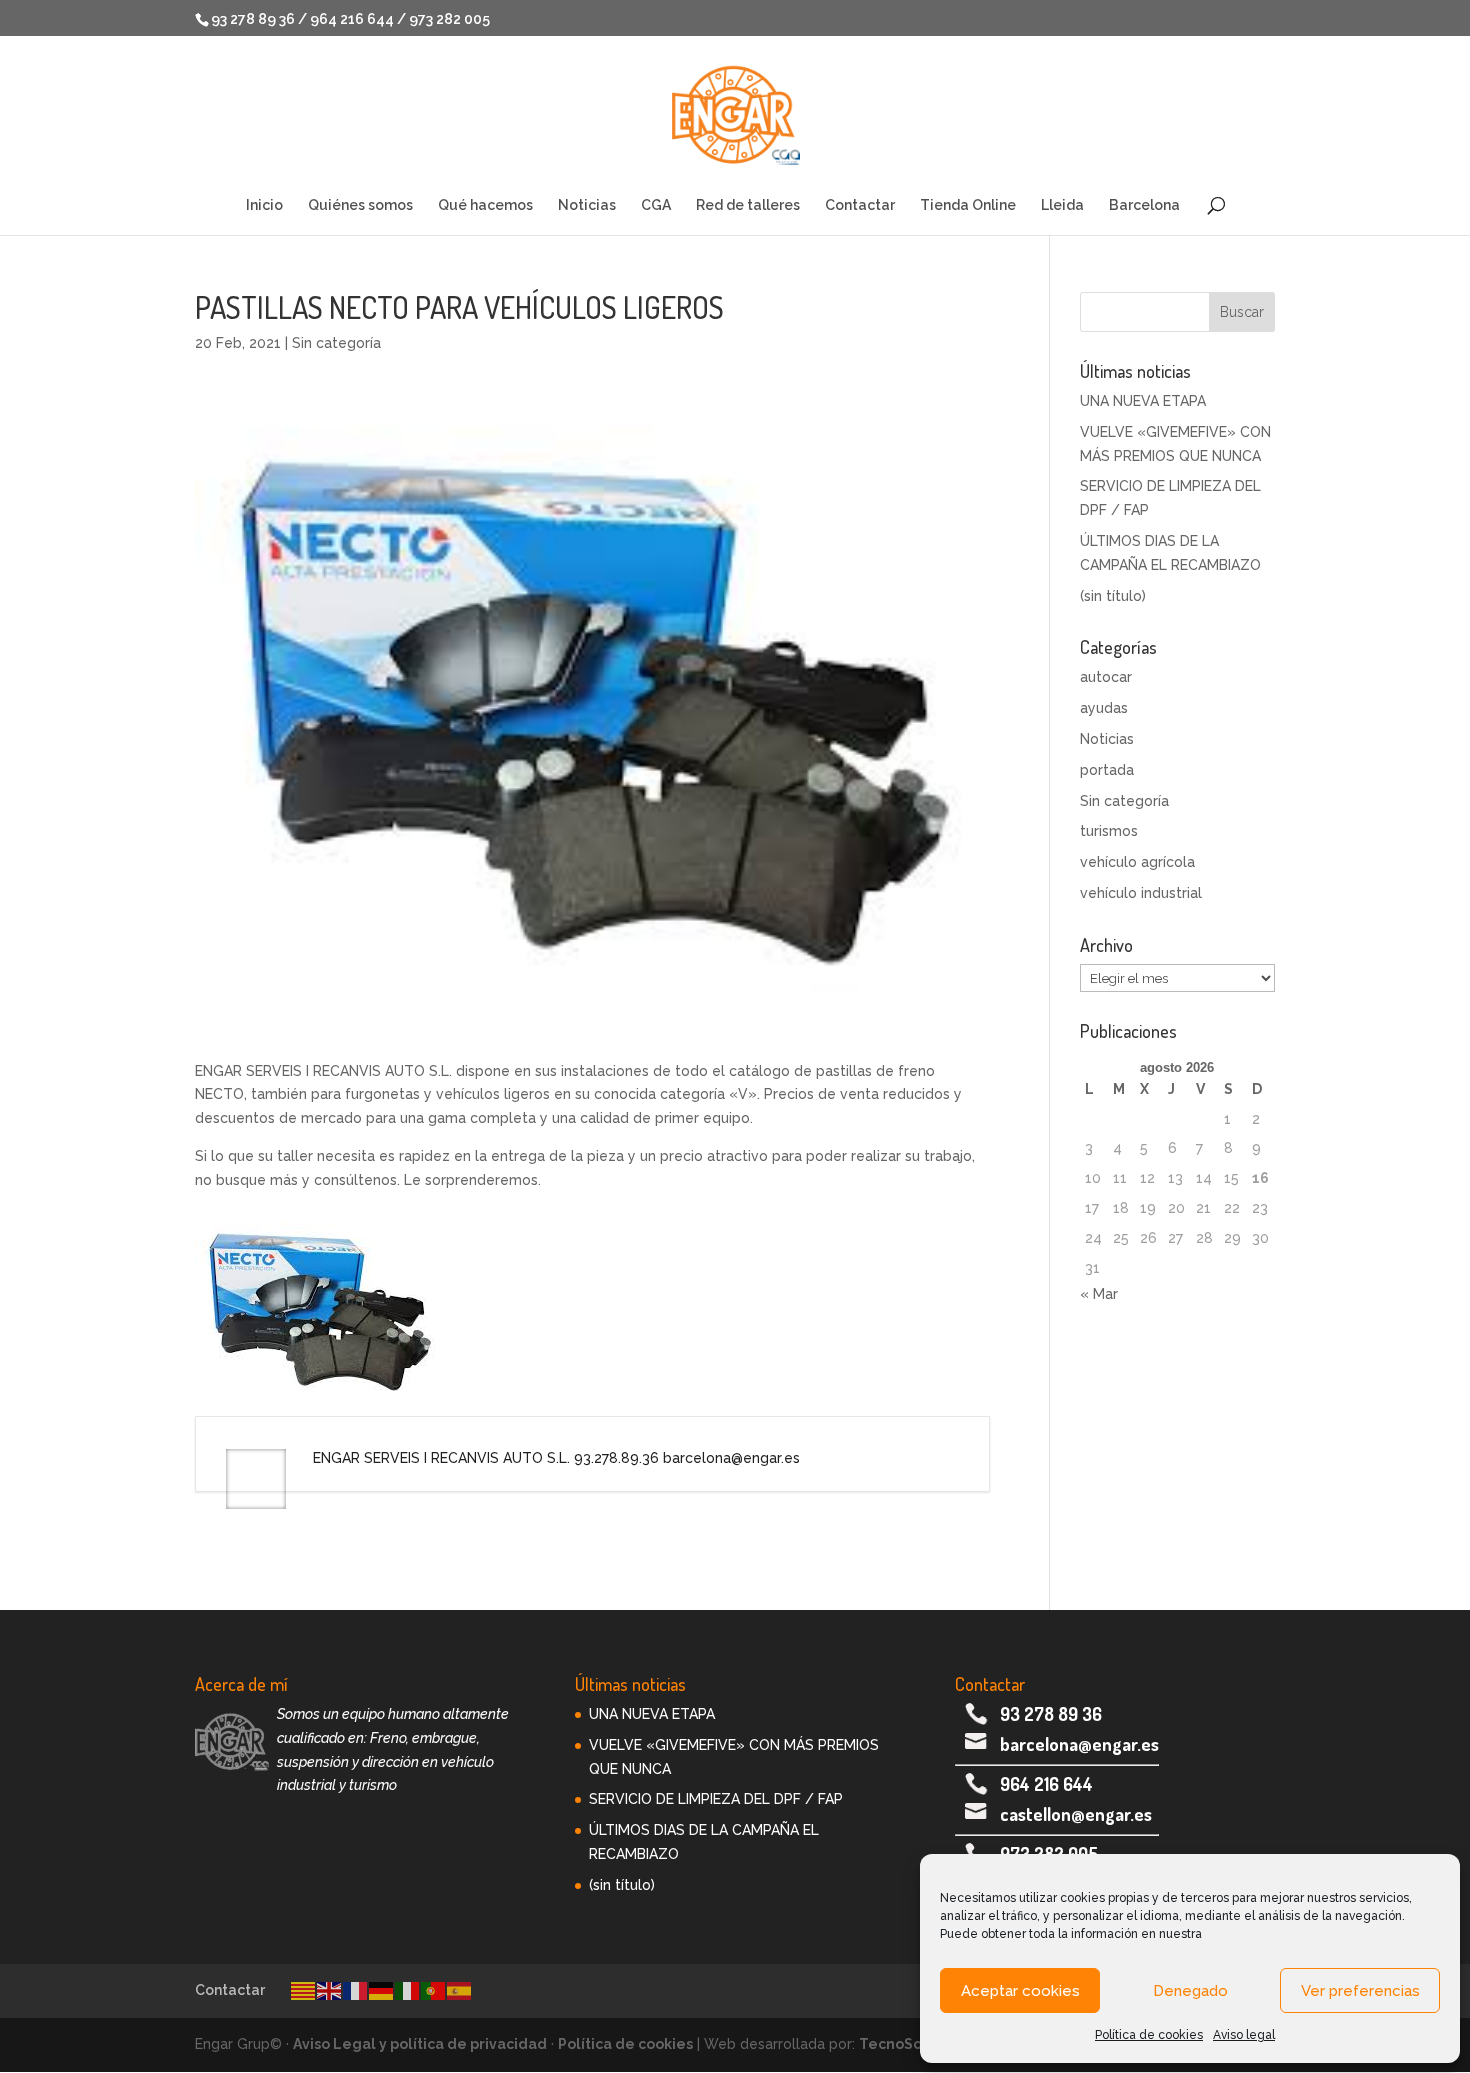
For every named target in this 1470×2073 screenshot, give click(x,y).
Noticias (587, 205)
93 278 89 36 (1051, 1714)
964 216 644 (1046, 1784)
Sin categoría (336, 343)
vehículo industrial (1141, 893)
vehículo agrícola (1137, 862)
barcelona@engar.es (1079, 1744)
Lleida (1062, 205)
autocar (1106, 677)
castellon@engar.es (1076, 1814)
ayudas (1104, 708)
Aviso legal (1244, 2035)
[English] (330, 1990)
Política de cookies (1149, 2035)
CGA (656, 205)
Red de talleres (748, 205)
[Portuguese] (434, 1990)
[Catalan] (304, 1990)
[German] (382, 1990)
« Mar (1099, 1294)
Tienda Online (968, 205)
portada (1107, 770)
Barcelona (1144, 205)
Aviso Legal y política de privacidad (420, 2044)
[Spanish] (460, 1990)
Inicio (264, 205)
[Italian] (408, 1990)
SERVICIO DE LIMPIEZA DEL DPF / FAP (716, 1799)
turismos (1109, 831)
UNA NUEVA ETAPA (1143, 401)
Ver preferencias (1360, 1991)
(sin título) (1113, 596)
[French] (356, 1990)
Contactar (860, 205)
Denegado (1190, 1991)
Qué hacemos (485, 205)
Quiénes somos (360, 205)
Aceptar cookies (1020, 1991)
